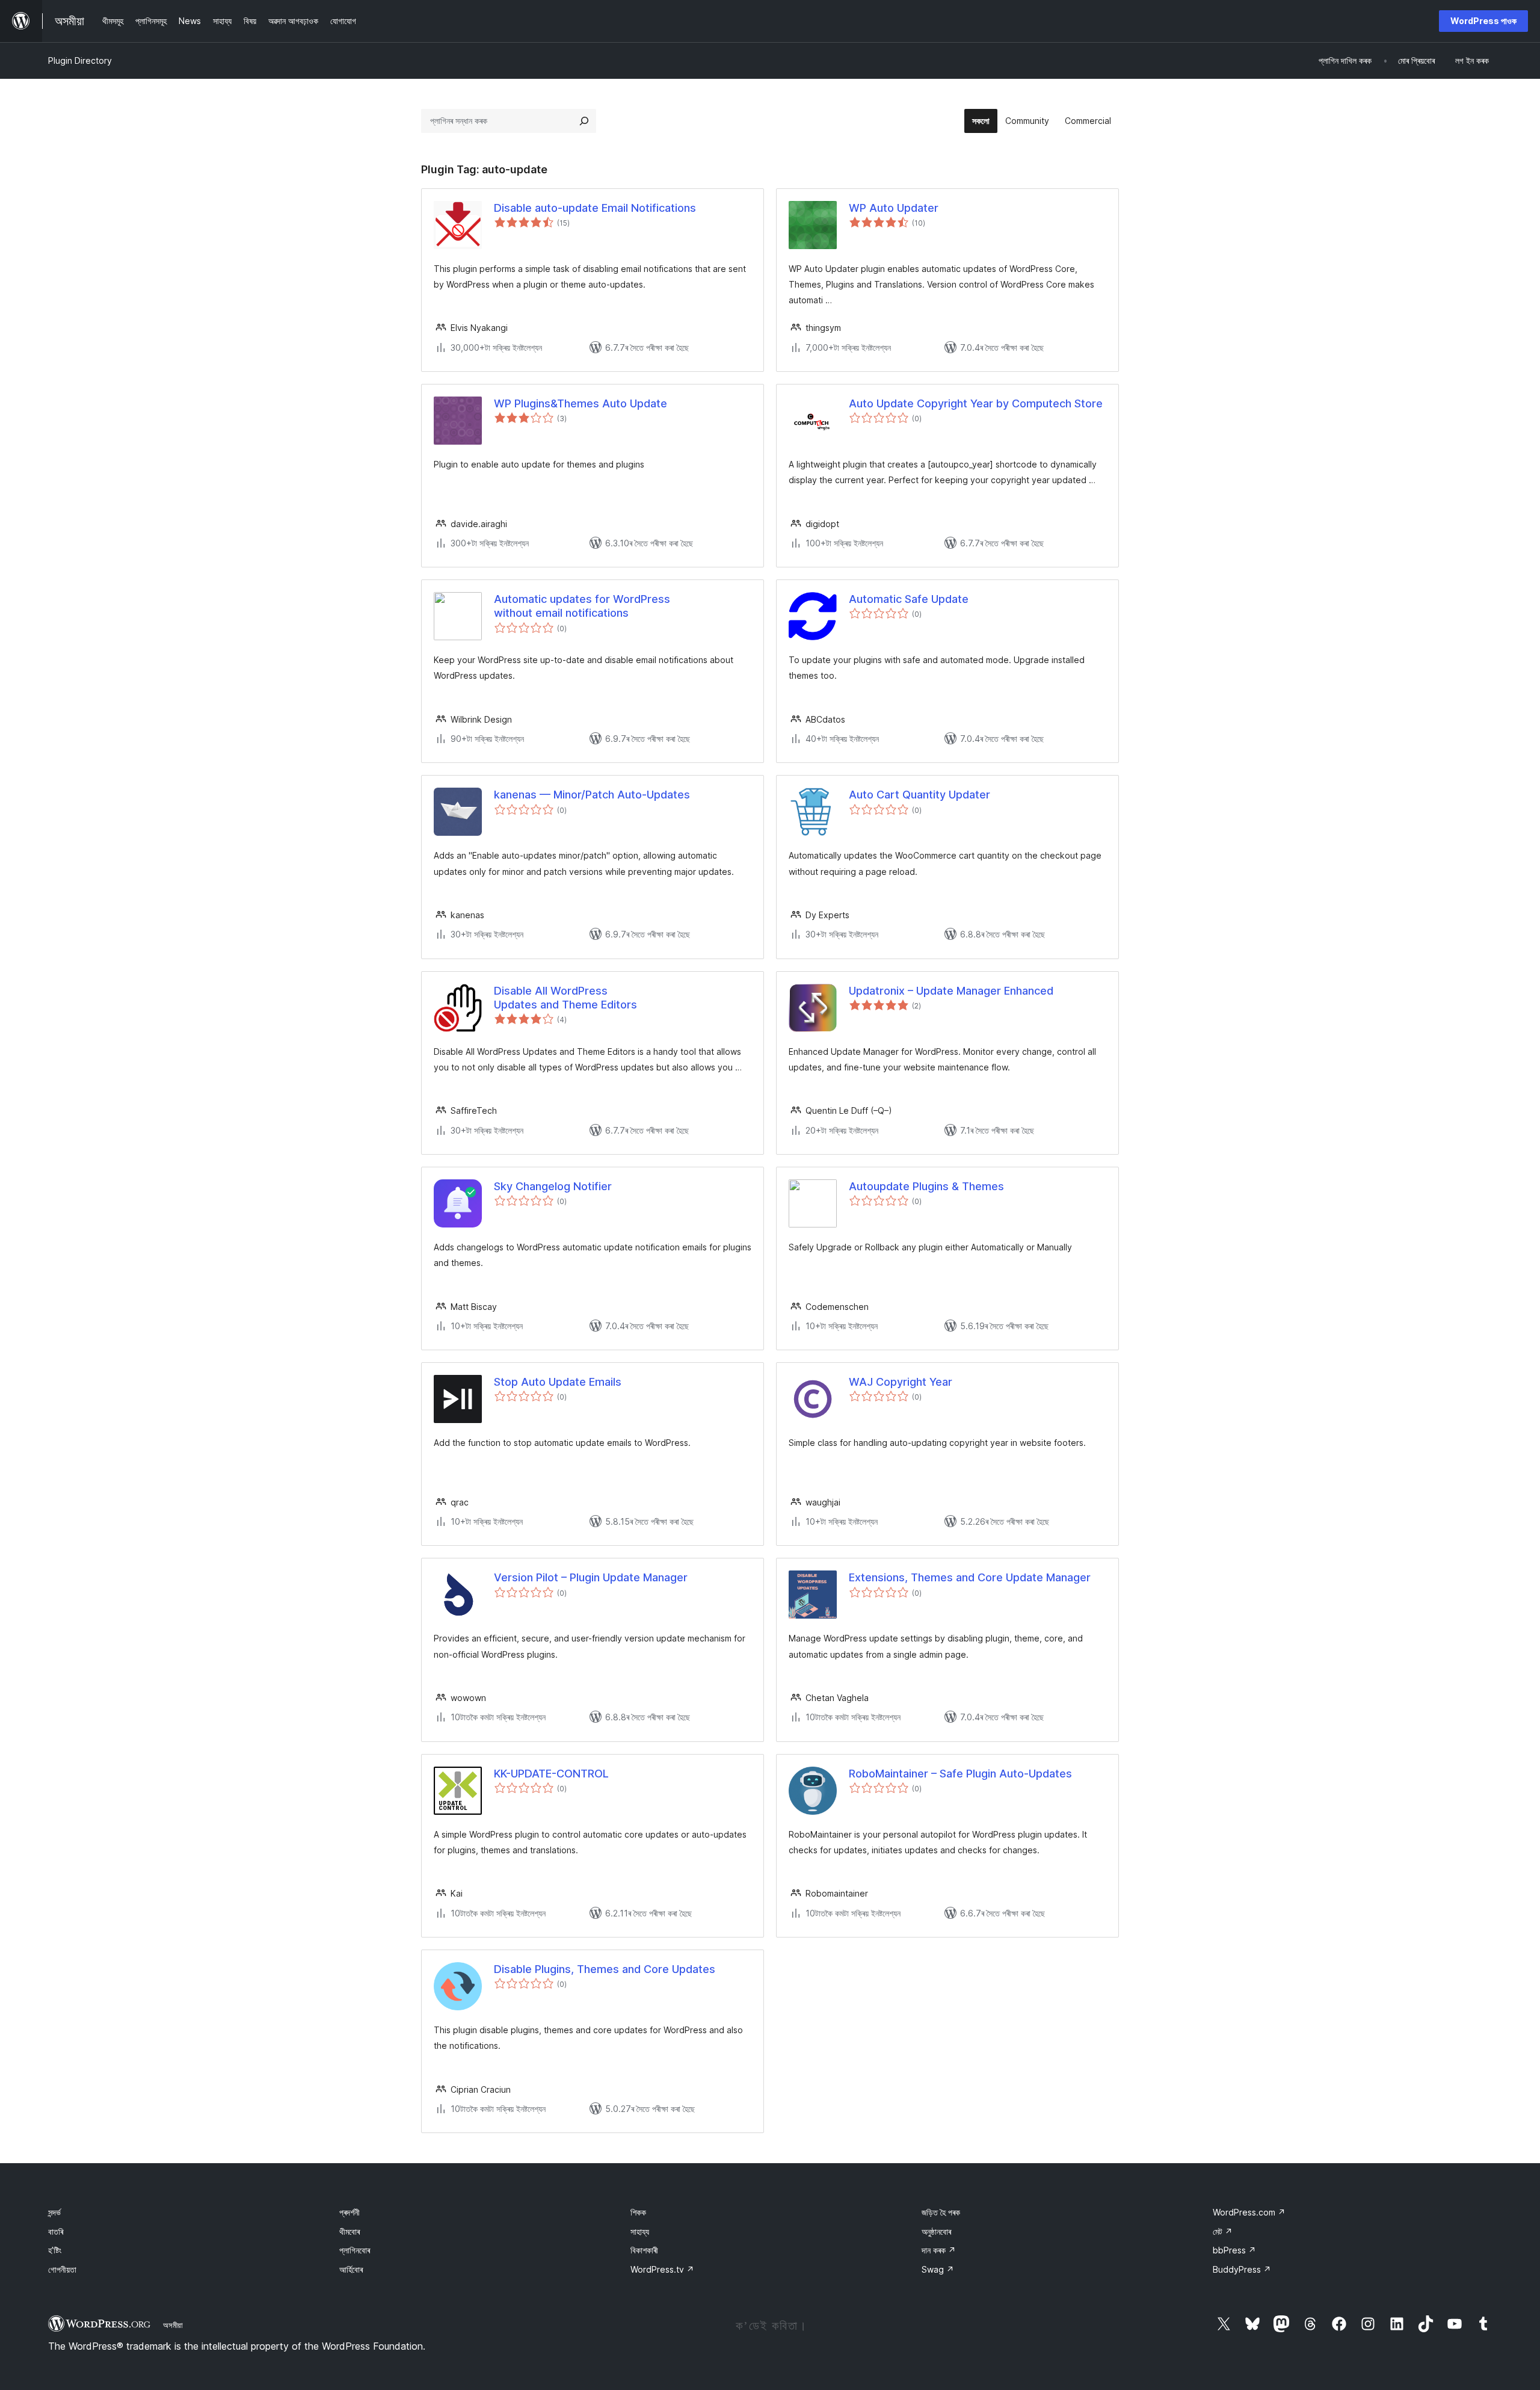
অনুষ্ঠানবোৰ (936, 2231)
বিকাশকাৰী (644, 2250)
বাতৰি (56, 2231)
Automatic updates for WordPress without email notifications (582, 606)
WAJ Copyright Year (901, 1382)
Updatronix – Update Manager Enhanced (951, 991)
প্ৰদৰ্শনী (350, 2212)
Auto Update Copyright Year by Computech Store (976, 403)
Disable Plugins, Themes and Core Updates (605, 1969)
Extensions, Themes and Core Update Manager (970, 1577)
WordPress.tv (662, 2269)
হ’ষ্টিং (55, 2250)
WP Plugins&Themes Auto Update (581, 403)
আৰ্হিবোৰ (351, 2269)
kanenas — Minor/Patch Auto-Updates (592, 795)
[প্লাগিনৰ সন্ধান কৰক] (584, 121)
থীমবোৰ (350, 2231)
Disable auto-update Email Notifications (595, 208)
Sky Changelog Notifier (553, 1186)
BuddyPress (1242, 2269)
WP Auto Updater (894, 208)
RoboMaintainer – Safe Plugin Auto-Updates (960, 1774)
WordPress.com (1249, 2212)
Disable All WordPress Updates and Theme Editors (565, 998)
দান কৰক (939, 2250)
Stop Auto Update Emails (558, 1382)
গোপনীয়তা (62, 2269)
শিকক (638, 2212)
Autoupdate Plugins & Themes (926, 1186)
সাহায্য (640, 2231)
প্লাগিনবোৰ (355, 2250)
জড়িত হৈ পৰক (941, 2212)
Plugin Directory (80, 60)
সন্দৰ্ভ (54, 2212)
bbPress (1234, 2250)
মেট (1223, 2231)
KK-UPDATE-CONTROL (551, 1774)
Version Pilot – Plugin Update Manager (591, 1577)
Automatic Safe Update (909, 599)
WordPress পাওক (1483, 21)
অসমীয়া (173, 2325)
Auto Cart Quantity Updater (919, 795)
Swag (938, 2269)
